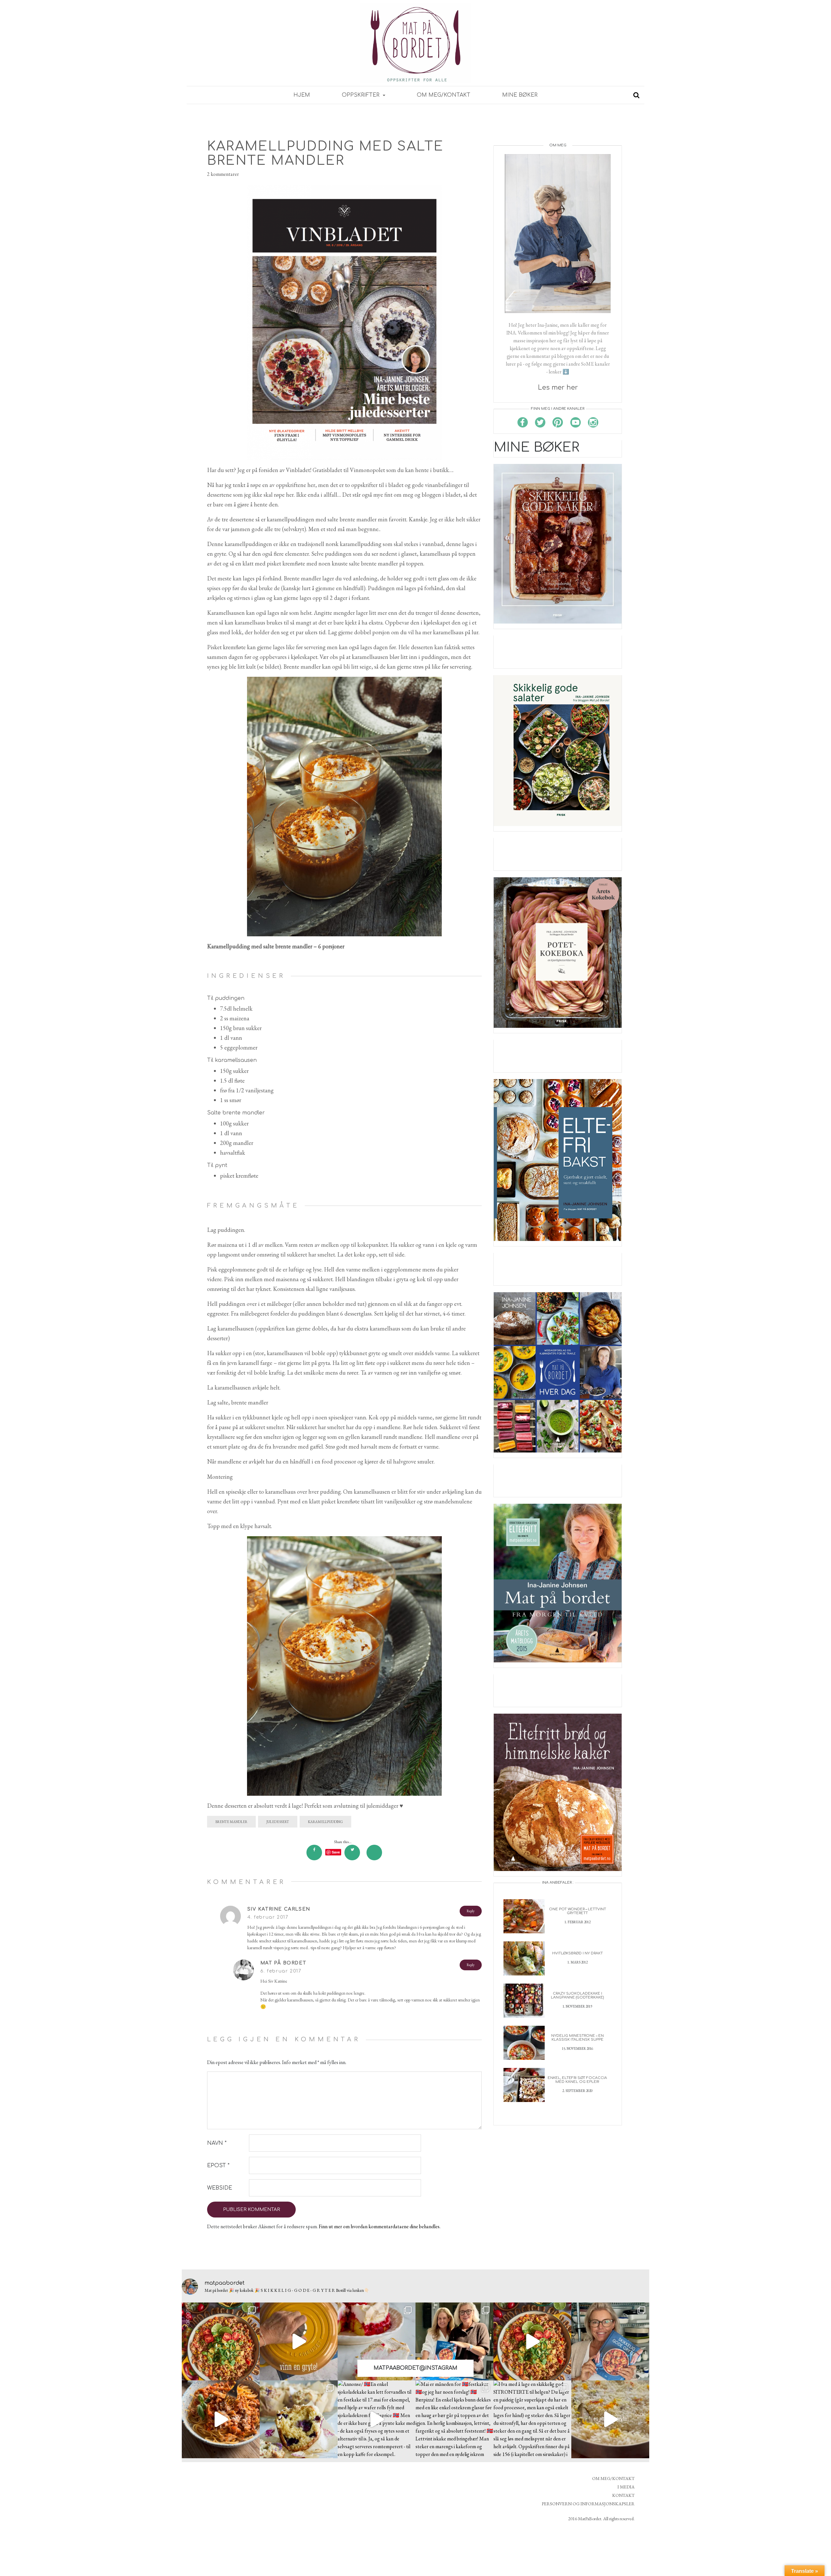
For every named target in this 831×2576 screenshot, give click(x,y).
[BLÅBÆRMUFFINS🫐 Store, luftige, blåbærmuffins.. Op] (299, 2419)
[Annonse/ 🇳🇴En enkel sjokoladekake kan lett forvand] (377, 2419)
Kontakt (623, 2495)
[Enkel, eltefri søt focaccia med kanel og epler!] (524, 2084)
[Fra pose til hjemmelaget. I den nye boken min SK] (221, 2341)
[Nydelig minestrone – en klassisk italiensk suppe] (524, 2042)
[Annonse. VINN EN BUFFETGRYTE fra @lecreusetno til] (299, 2341)
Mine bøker (520, 95)
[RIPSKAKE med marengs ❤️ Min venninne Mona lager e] (377, 2341)
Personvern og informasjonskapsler (588, 2504)
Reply (471, 1911)
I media (626, 2487)
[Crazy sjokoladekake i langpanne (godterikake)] (524, 2000)
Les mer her (558, 388)
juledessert (278, 1822)
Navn (217, 2143)
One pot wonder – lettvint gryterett (577, 1911)
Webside (220, 2188)
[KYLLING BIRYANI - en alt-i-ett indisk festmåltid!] (610, 2419)
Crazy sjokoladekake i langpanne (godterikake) (577, 1995)
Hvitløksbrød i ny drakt (577, 1953)
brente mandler (231, 1822)
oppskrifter (361, 95)
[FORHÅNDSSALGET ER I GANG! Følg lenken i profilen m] (610, 2341)
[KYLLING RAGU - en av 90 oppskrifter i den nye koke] (221, 2419)
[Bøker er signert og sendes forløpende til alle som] (454, 2341)
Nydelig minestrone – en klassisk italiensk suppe (577, 2038)
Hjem (302, 95)
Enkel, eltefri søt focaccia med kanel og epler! (577, 2080)
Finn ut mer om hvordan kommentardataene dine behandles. (380, 2226)
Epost (218, 2166)
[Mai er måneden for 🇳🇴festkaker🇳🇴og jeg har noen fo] (454, 2419)
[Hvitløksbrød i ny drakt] (524, 1958)
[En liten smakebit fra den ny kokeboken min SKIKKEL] (532, 2341)
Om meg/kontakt (444, 95)
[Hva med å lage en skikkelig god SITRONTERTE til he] (532, 2419)
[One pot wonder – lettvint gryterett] (524, 1916)
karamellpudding (325, 1822)
